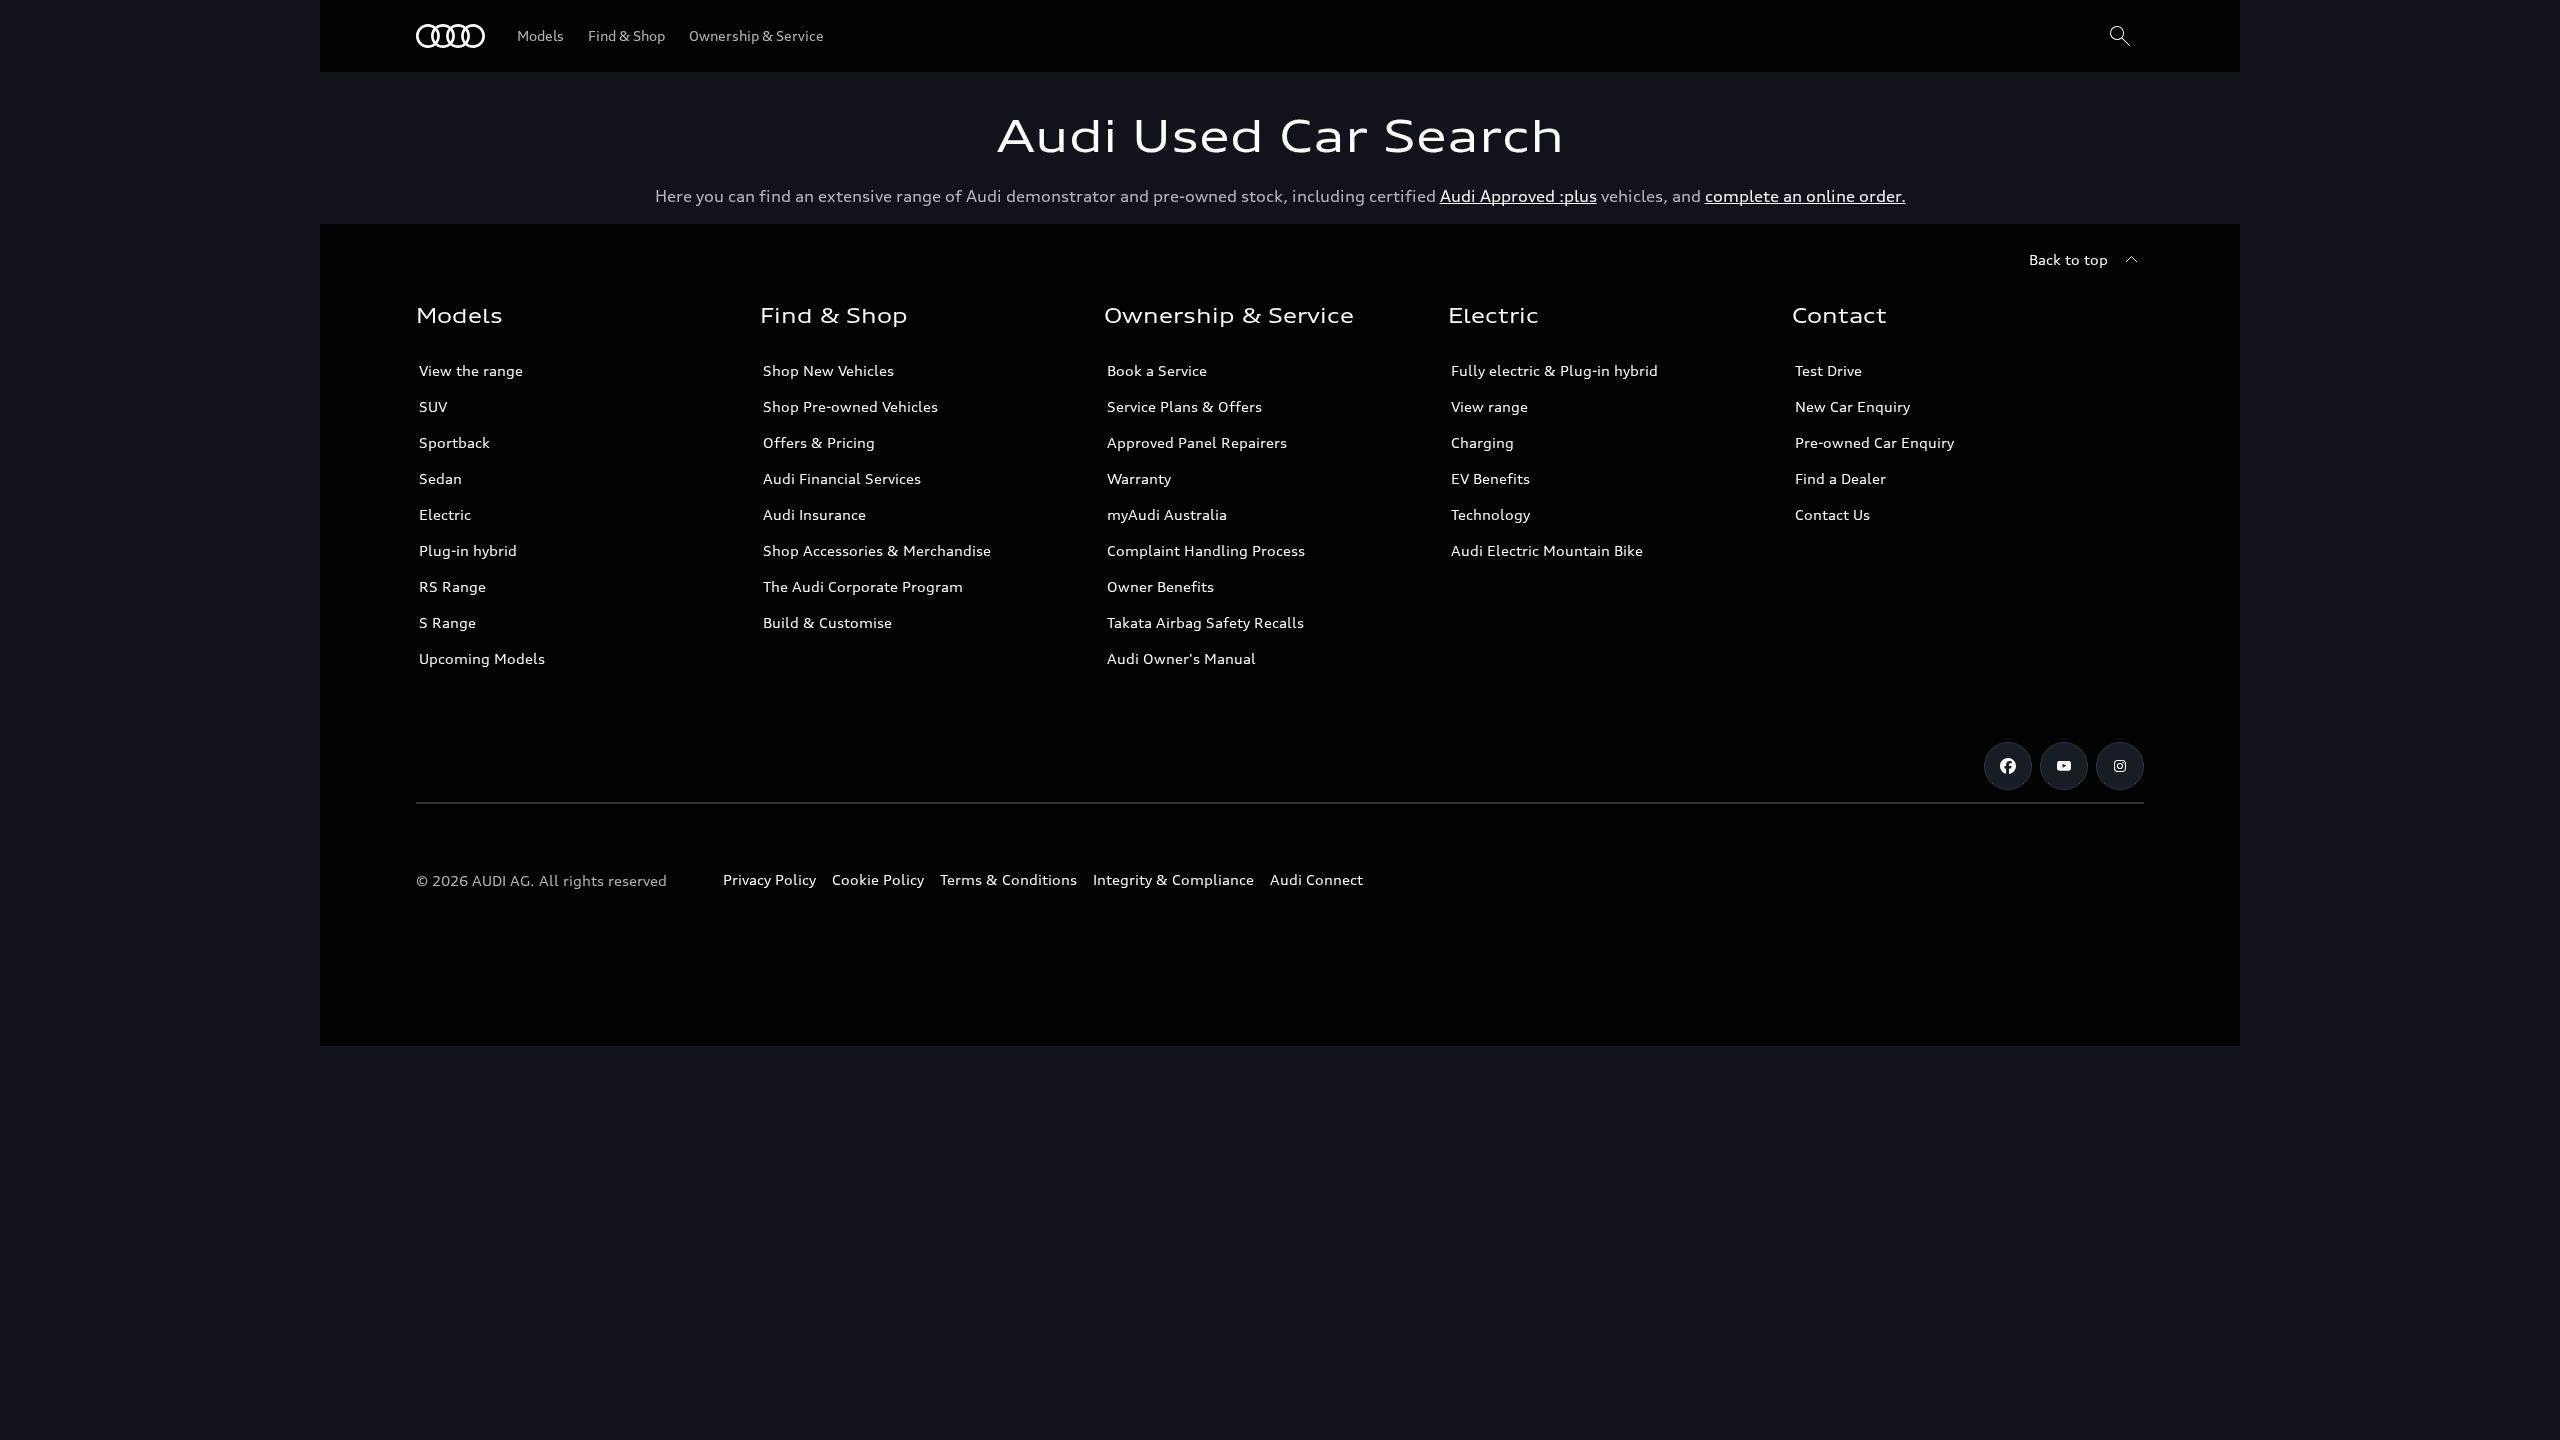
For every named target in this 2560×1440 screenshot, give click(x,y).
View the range (471, 370)
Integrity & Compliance (1173, 879)
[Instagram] (2120, 766)
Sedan (440, 478)
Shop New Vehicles (828, 370)
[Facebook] (2008, 766)
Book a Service (1157, 370)
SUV (433, 406)
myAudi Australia (1167, 514)
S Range (447, 622)
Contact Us (1832, 514)
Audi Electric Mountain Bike (1547, 550)
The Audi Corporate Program (863, 586)
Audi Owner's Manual (1181, 658)
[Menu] (450, 36)
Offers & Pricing (819, 442)
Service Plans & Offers (1184, 406)
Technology (1490, 514)
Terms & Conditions (1008, 879)
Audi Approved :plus (1518, 196)
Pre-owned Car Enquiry (1874, 442)
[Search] (2120, 36)
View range (1489, 406)
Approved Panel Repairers (1197, 442)
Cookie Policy (878, 879)
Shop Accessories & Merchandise (877, 550)
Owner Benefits (1160, 586)
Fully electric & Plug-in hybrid (1554, 370)
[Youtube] (2064, 766)
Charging (1482, 442)
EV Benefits (1490, 478)
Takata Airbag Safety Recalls (1205, 622)
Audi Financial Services (842, 478)
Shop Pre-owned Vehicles (850, 406)
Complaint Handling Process (1206, 550)
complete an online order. (1805, 196)
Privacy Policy (769, 879)
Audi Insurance (814, 514)
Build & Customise (827, 622)
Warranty (1139, 478)
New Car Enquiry (1852, 406)
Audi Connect (1316, 879)
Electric (445, 514)
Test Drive (1828, 370)
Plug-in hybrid (468, 550)
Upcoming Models (482, 658)
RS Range (452, 586)
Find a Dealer (1840, 478)
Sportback (454, 442)
